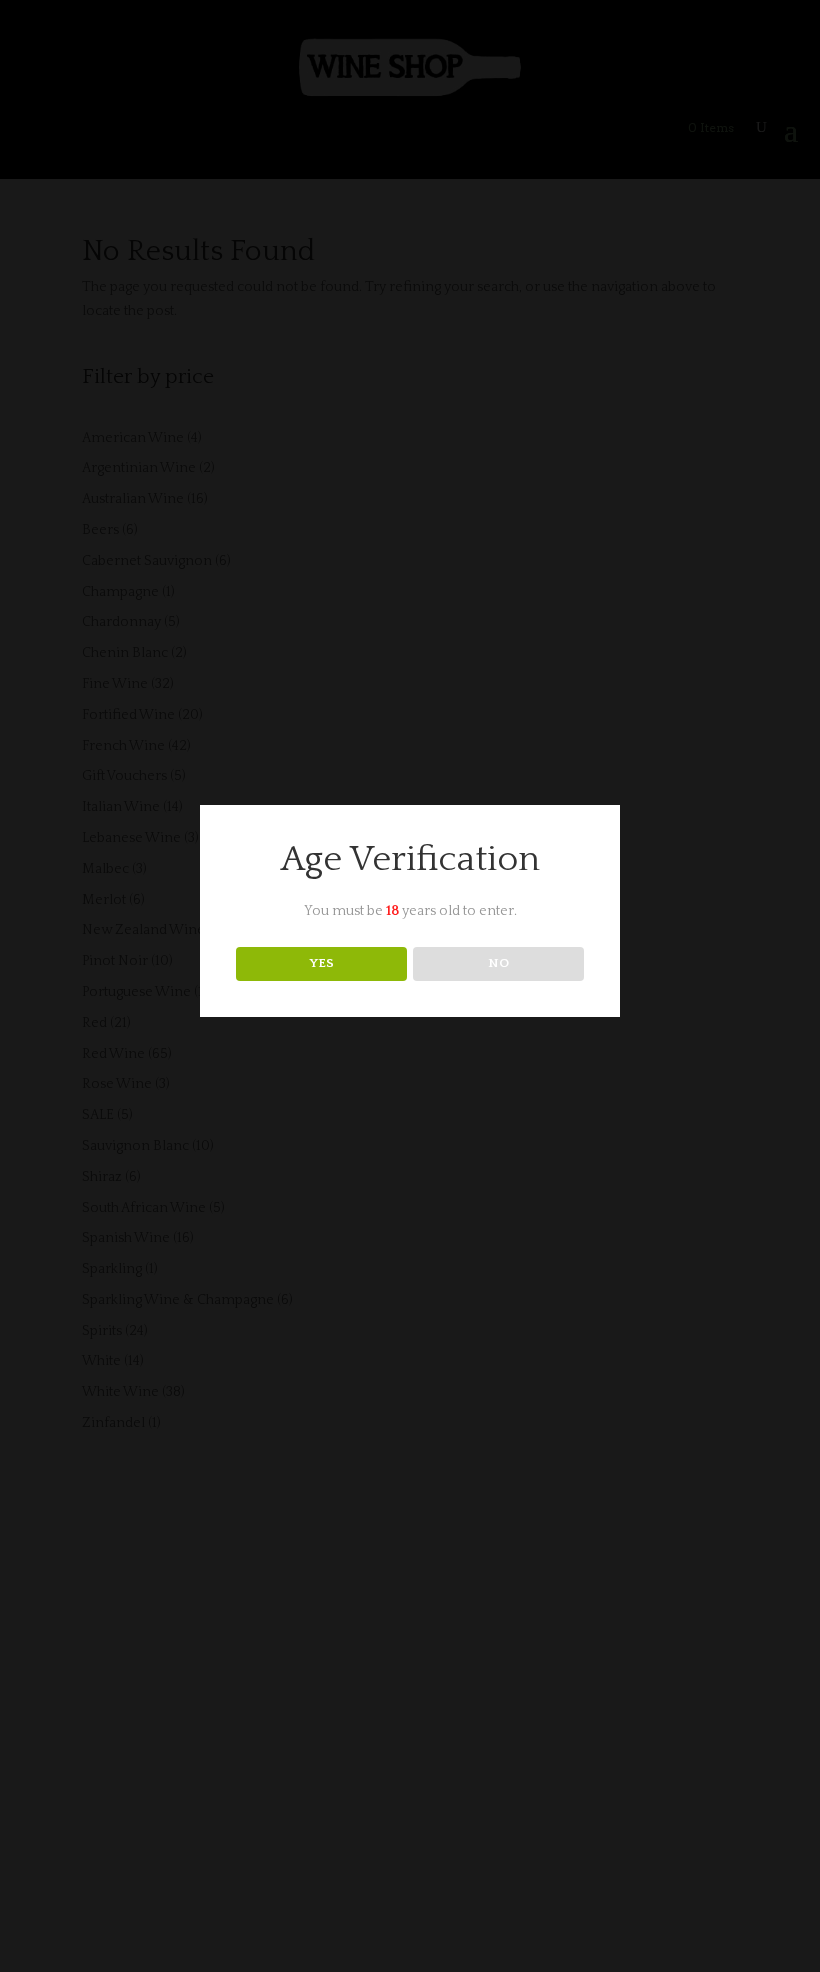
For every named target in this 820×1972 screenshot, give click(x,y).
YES (321, 963)
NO (498, 963)
